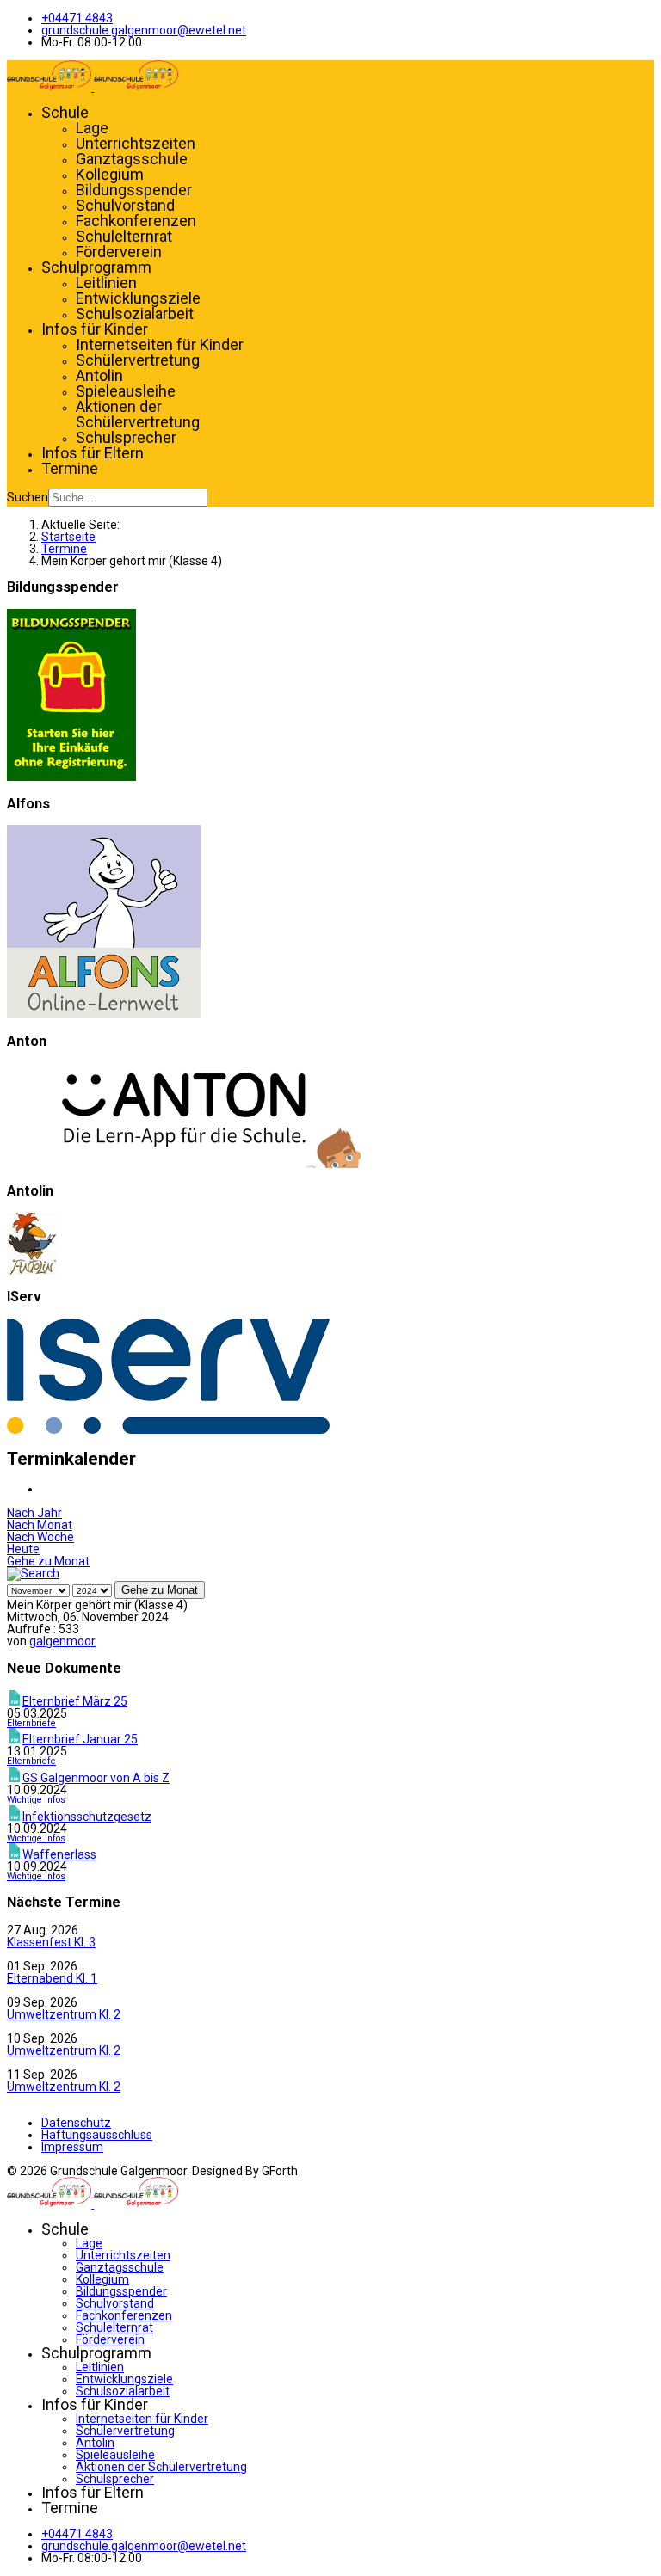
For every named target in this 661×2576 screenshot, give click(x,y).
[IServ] (168, 1429)
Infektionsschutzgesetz (87, 1817)
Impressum (72, 2147)
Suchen (28, 497)
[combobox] (128, 498)
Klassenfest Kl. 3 (51, 1942)
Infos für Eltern (93, 453)
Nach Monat (40, 1525)
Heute (23, 1549)
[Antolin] (33, 1270)
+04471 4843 (77, 18)
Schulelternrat (124, 236)
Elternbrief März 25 (75, 1701)
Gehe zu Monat (48, 1561)
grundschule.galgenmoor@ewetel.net (144, 30)
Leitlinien (106, 283)
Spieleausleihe (126, 391)
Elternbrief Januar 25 (80, 1739)
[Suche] (33, 1573)
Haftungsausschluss (97, 2135)
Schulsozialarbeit (135, 314)
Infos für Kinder (95, 329)
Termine (70, 468)
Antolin (99, 375)
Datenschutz (76, 2123)
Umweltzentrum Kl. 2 (64, 2014)
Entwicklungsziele (138, 298)
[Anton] (184, 1164)
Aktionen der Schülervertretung (138, 414)
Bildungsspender (134, 190)
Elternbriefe (31, 1723)
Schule (65, 112)
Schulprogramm (96, 267)
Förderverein (119, 252)
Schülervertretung (138, 360)
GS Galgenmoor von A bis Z (96, 1778)
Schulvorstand (125, 205)
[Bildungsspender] (71, 777)
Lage (92, 128)
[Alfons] (104, 1014)
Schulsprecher (126, 437)
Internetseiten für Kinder (160, 344)
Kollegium (110, 174)
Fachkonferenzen (136, 221)
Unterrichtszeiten (136, 143)
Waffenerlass (59, 1854)
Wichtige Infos (36, 1800)
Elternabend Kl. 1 (52, 1978)
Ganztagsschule (132, 159)
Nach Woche (40, 1537)
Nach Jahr (34, 1513)
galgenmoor (62, 1641)
